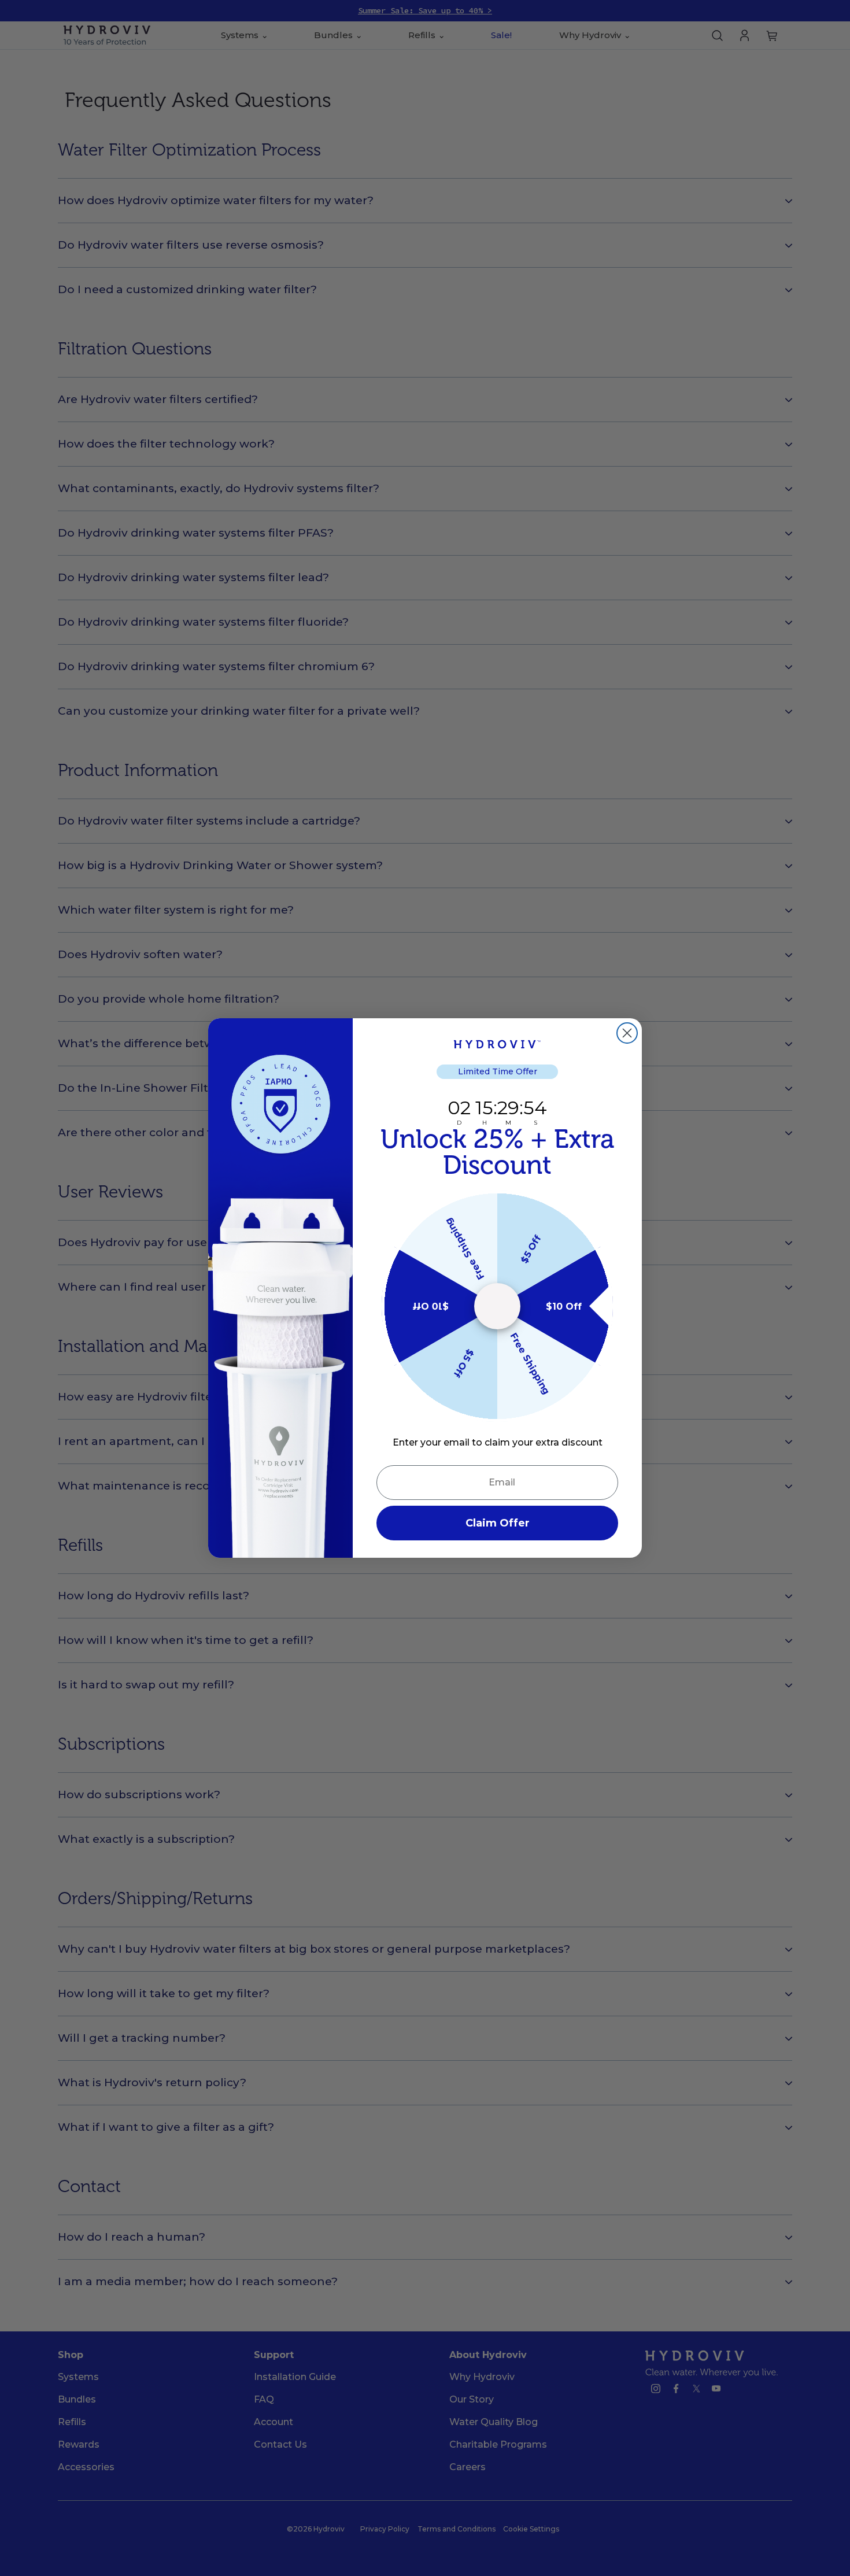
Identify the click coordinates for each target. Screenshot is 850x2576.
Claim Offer (498, 1523)
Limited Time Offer (498, 1071)
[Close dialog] (627, 1033)
